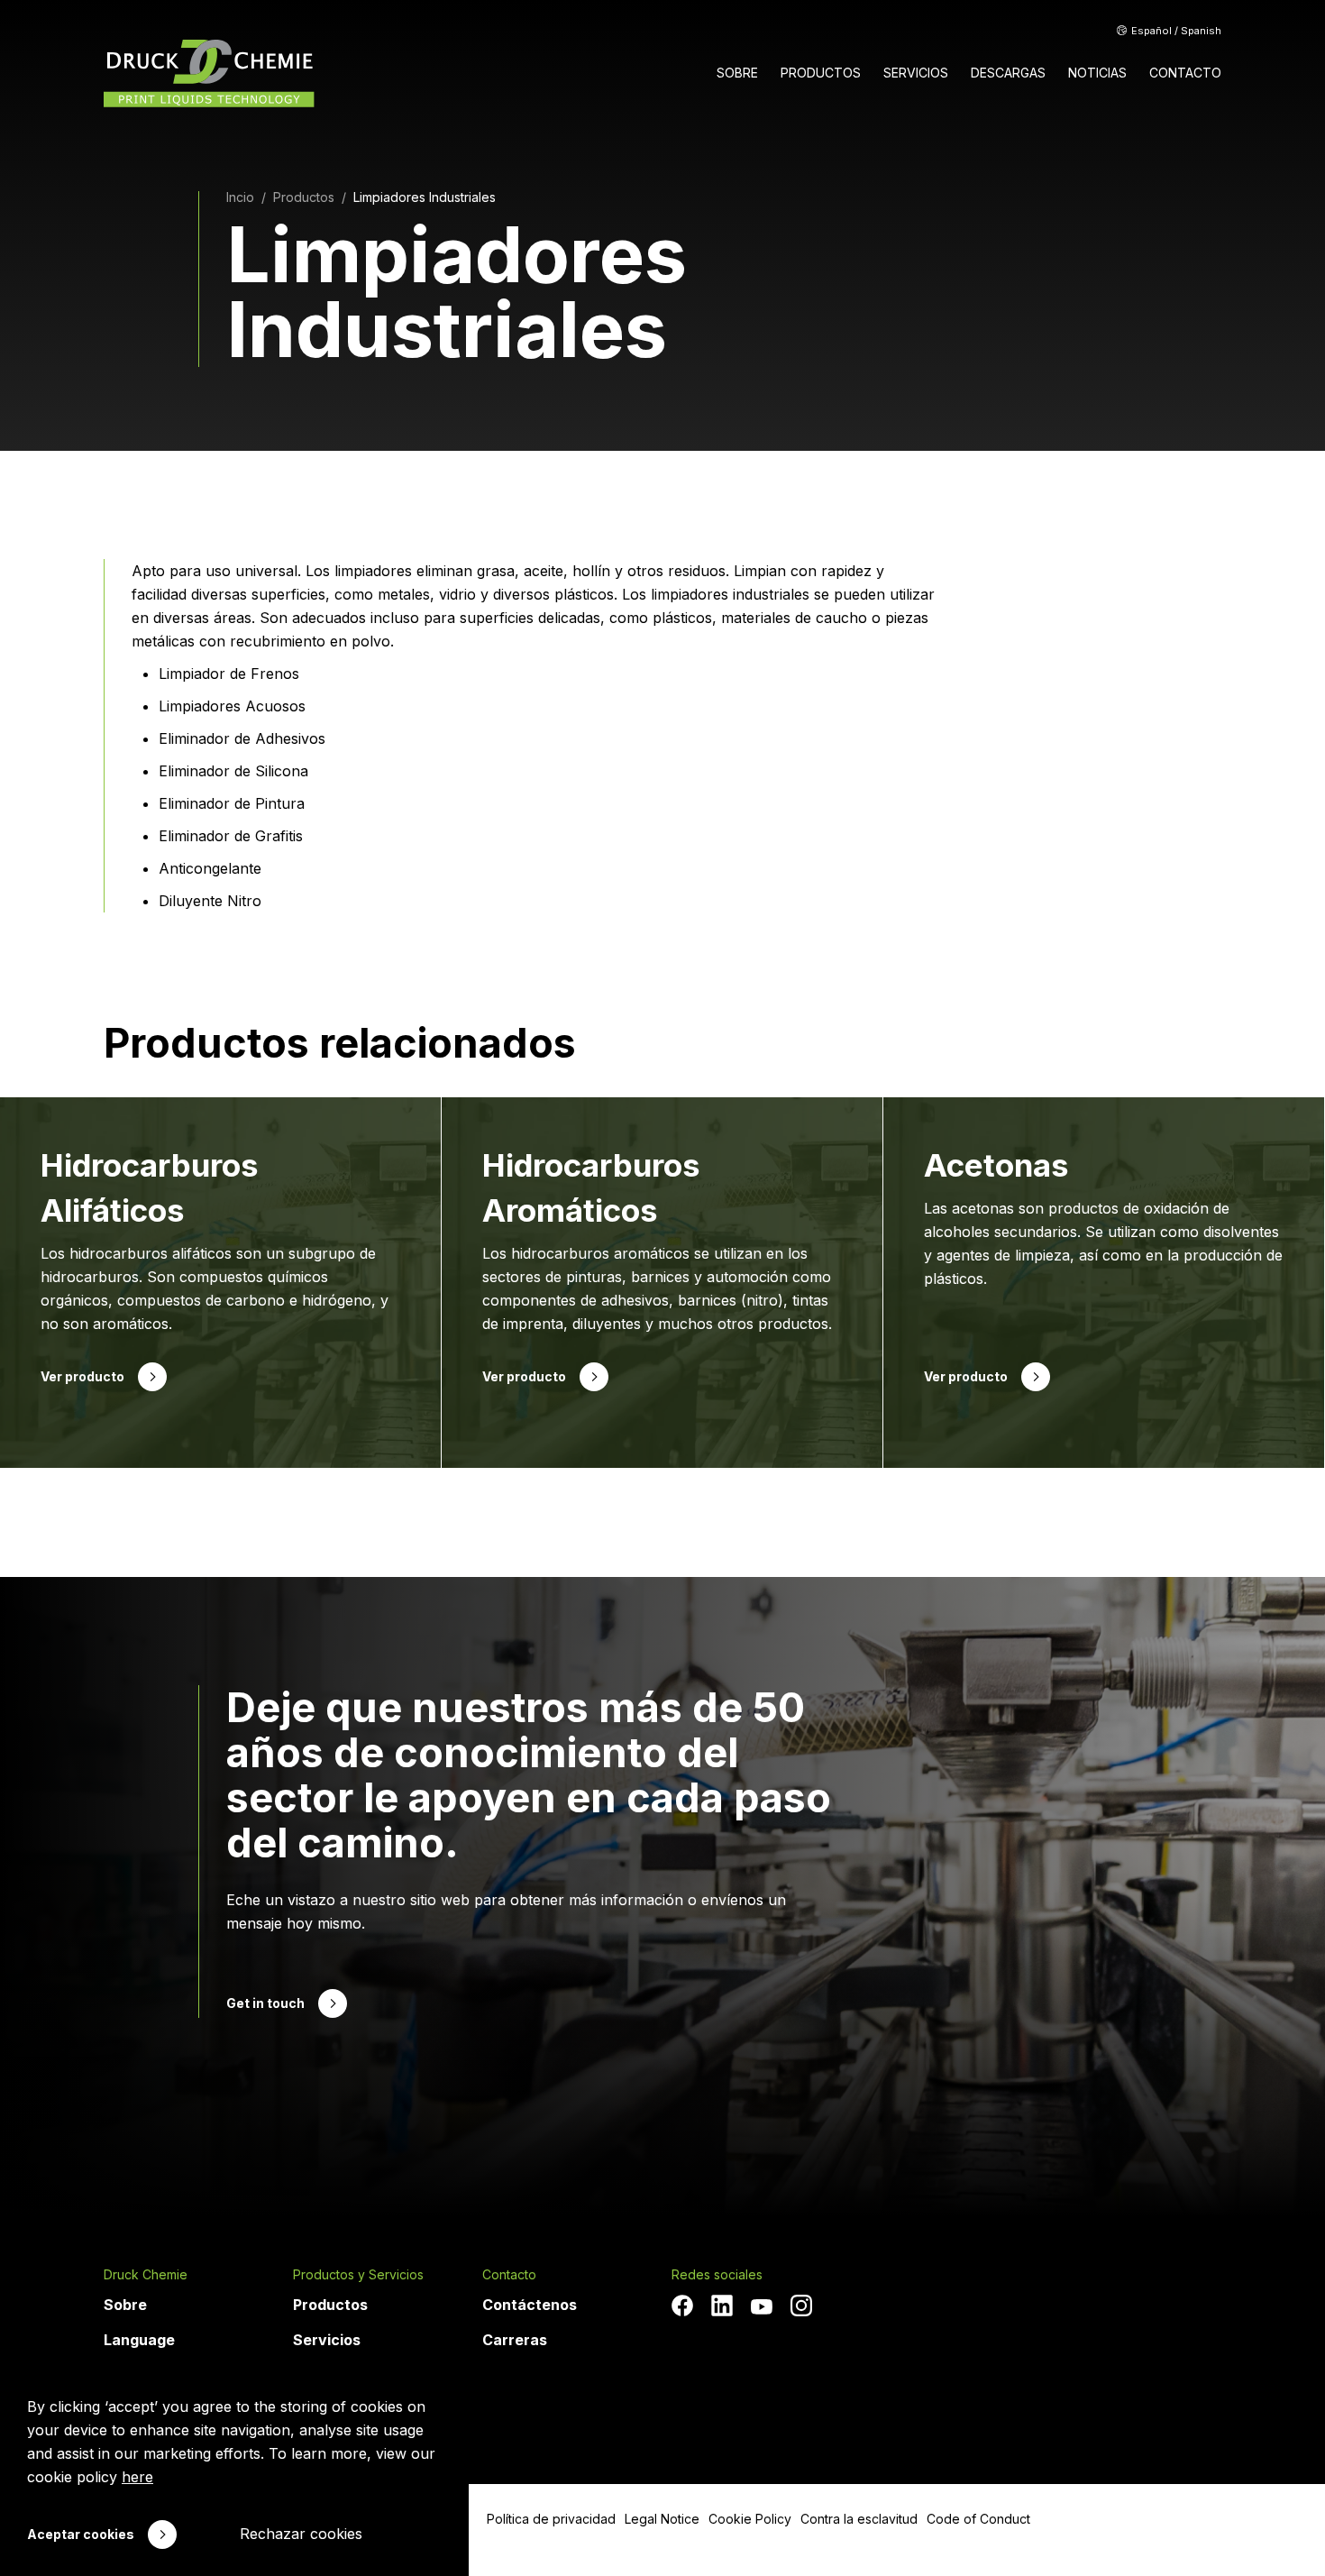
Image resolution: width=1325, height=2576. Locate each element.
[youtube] (762, 2307)
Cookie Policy (750, 2519)
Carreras (515, 2340)
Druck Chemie (146, 2275)
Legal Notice (662, 2519)
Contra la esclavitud (859, 2519)
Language (139, 2340)
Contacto (509, 2275)
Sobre (125, 2305)
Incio (240, 197)
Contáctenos (530, 2305)
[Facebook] (682, 2306)
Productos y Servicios (358, 2275)
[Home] (209, 73)
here (137, 2477)
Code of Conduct (978, 2519)
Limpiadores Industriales (425, 197)
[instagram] (801, 2306)
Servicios (327, 2340)
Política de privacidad (551, 2519)
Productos (330, 2305)
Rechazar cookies (301, 2534)
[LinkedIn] (722, 2306)
